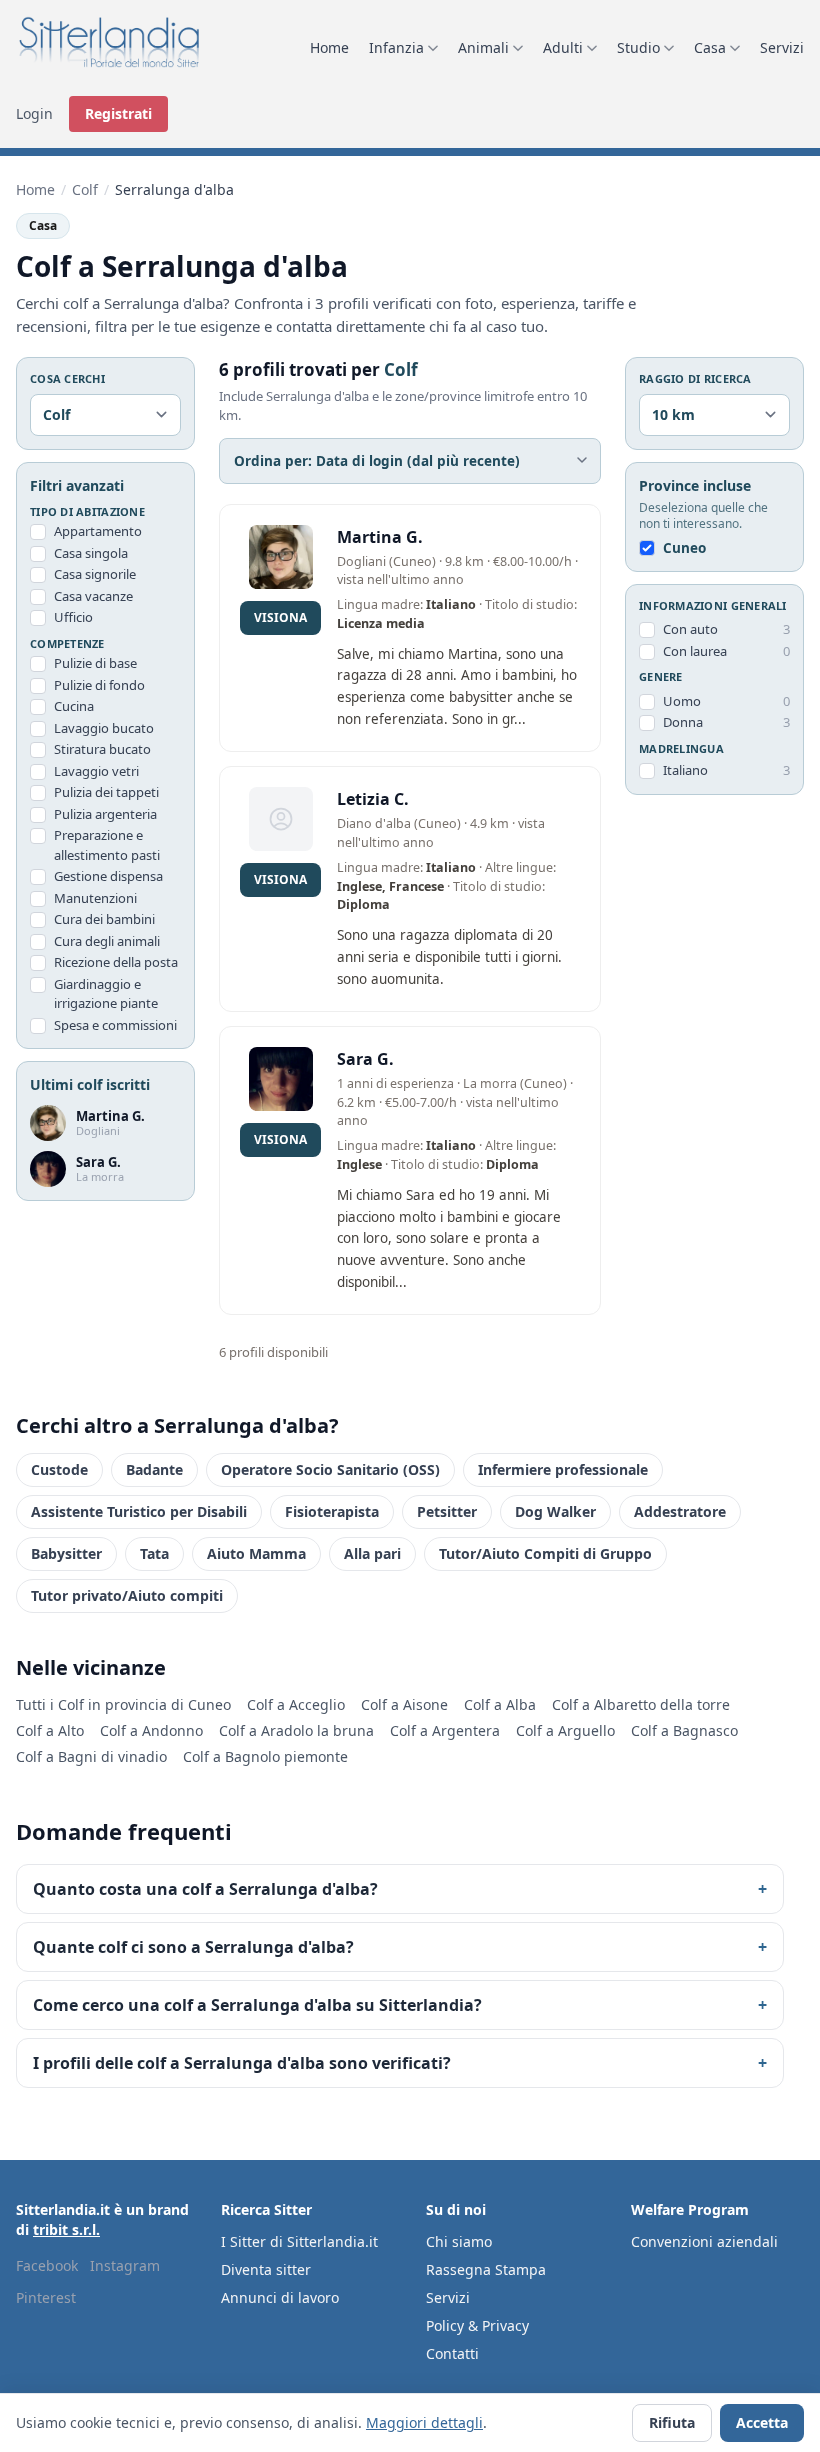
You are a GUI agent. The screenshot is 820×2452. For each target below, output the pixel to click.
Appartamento (98, 531)
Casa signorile (95, 574)
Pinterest (46, 2297)
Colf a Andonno (151, 1730)
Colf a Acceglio (296, 1704)
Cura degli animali (107, 941)
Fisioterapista (332, 1511)
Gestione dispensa (108, 876)
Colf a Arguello (565, 1730)
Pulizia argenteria (105, 814)
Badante (154, 1469)
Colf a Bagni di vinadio (91, 1756)
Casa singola (91, 553)
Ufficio (73, 617)
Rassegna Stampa (486, 2269)
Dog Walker (555, 1511)
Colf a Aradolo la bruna (296, 1730)
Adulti (563, 47)
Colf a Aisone (404, 1704)
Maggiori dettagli (424, 2422)
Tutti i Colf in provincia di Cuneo (123, 1704)
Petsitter (447, 1511)
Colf (85, 189)
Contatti (452, 2353)
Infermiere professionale (563, 1469)
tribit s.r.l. (66, 2229)
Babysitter (66, 1553)
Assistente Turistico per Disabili (139, 1511)
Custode (59, 1469)
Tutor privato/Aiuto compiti (127, 1595)
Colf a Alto (50, 1730)
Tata (154, 1553)
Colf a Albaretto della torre (641, 1704)
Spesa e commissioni (115, 1025)
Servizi (782, 47)
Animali (483, 47)
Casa (710, 47)
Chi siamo (459, 2241)
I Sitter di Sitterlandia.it (299, 2241)
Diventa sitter (266, 2269)
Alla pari (372, 1553)
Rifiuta (672, 2422)
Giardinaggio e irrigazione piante (106, 994)
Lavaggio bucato (104, 728)
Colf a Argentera (445, 1730)
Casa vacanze (93, 596)
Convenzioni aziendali (704, 2241)
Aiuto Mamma (256, 1553)
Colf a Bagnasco (684, 1730)
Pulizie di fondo (99, 685)
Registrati (118, 113)
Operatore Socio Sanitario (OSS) (330, 1469)
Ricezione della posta (116, 962)
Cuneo (684, 548)
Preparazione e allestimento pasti (107, 845)
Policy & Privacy (477, 2325)
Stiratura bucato (102, 749)
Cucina (74, 706)
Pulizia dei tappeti (106, 792)
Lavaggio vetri (96, 771)
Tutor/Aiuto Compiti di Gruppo (545, 1553)
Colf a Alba (500, 1704)
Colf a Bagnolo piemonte (265, 1756)
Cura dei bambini (104, 919)
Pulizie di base (95, 663)
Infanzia (396, 47)
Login (34, 113)
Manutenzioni (95, 898)
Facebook (47, 2265)
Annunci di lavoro (280, 2297)
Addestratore (680, 1511)
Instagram (125, 2265)
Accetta (762, 2422)
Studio (638, 47)
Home (329, 47)
